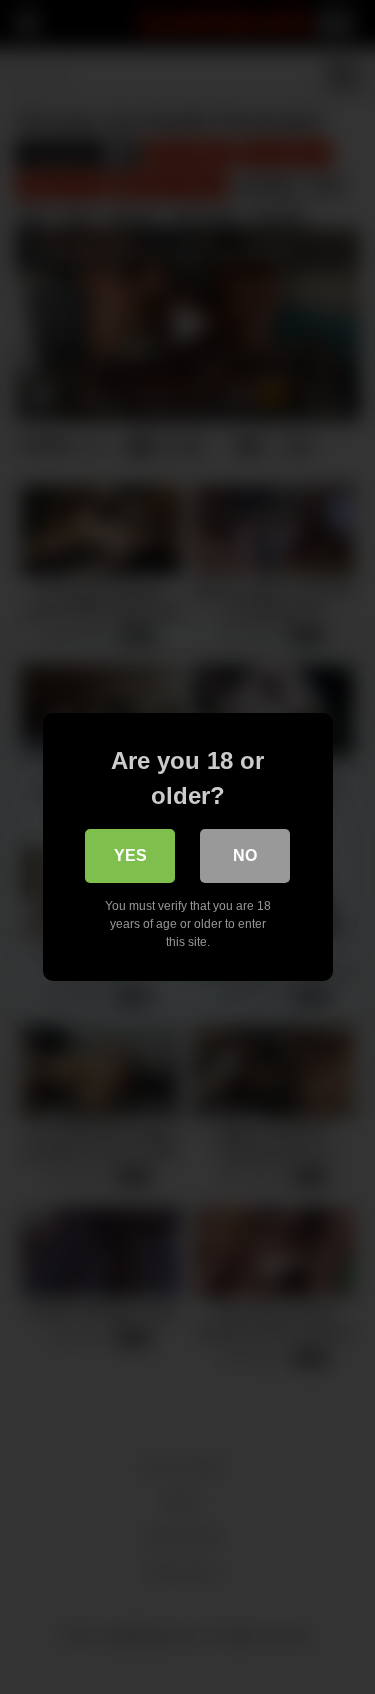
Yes (130, 855)
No (245, 855)
